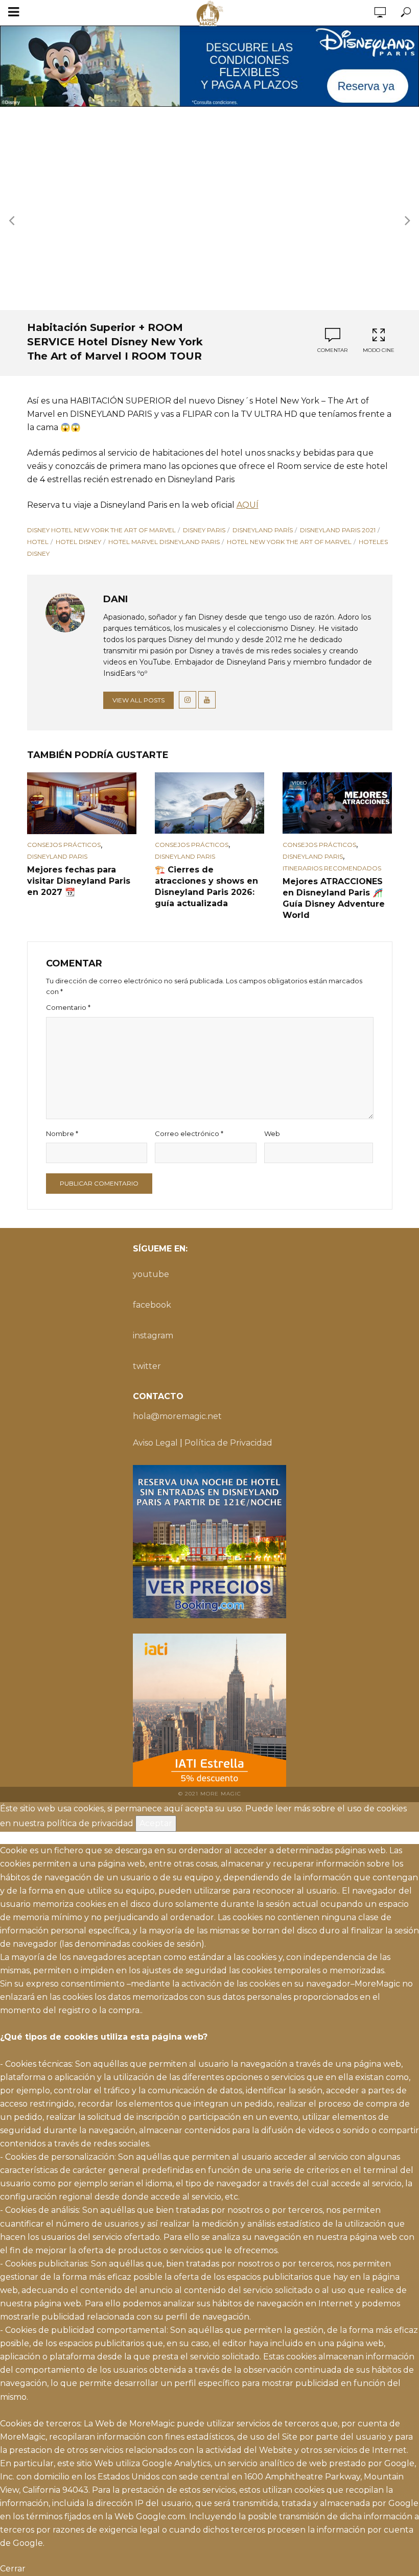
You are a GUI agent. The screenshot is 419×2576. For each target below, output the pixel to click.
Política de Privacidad (228, 1443)
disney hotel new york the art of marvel (101, 530)
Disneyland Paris (57, 856)
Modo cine (379, 350)
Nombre (62, 1133)
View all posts (138, 700)
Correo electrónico (189, 1133)
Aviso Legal (155, 1443)
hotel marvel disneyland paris (164, 542)
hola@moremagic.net (177, 1416)
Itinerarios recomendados (332, 868)
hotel (38, 542)
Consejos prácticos (64, 845)
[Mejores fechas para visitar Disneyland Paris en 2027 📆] (82, 803)
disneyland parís (263, 530)
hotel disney (78, 542)
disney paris (204, 530)
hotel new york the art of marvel (289, 542)
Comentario (68, 1007)
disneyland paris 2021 (338, 530)
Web (272, 1133)
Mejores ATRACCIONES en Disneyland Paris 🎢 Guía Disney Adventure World (334, 898)
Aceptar (156, 1823)
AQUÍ (248, 505)
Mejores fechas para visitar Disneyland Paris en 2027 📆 (79, 881)
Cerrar (13, 2569)
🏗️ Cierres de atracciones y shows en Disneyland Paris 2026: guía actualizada (206, 887)
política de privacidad (90, 1823)
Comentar (332, 350)
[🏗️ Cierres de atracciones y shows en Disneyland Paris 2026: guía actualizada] (209, 803)
